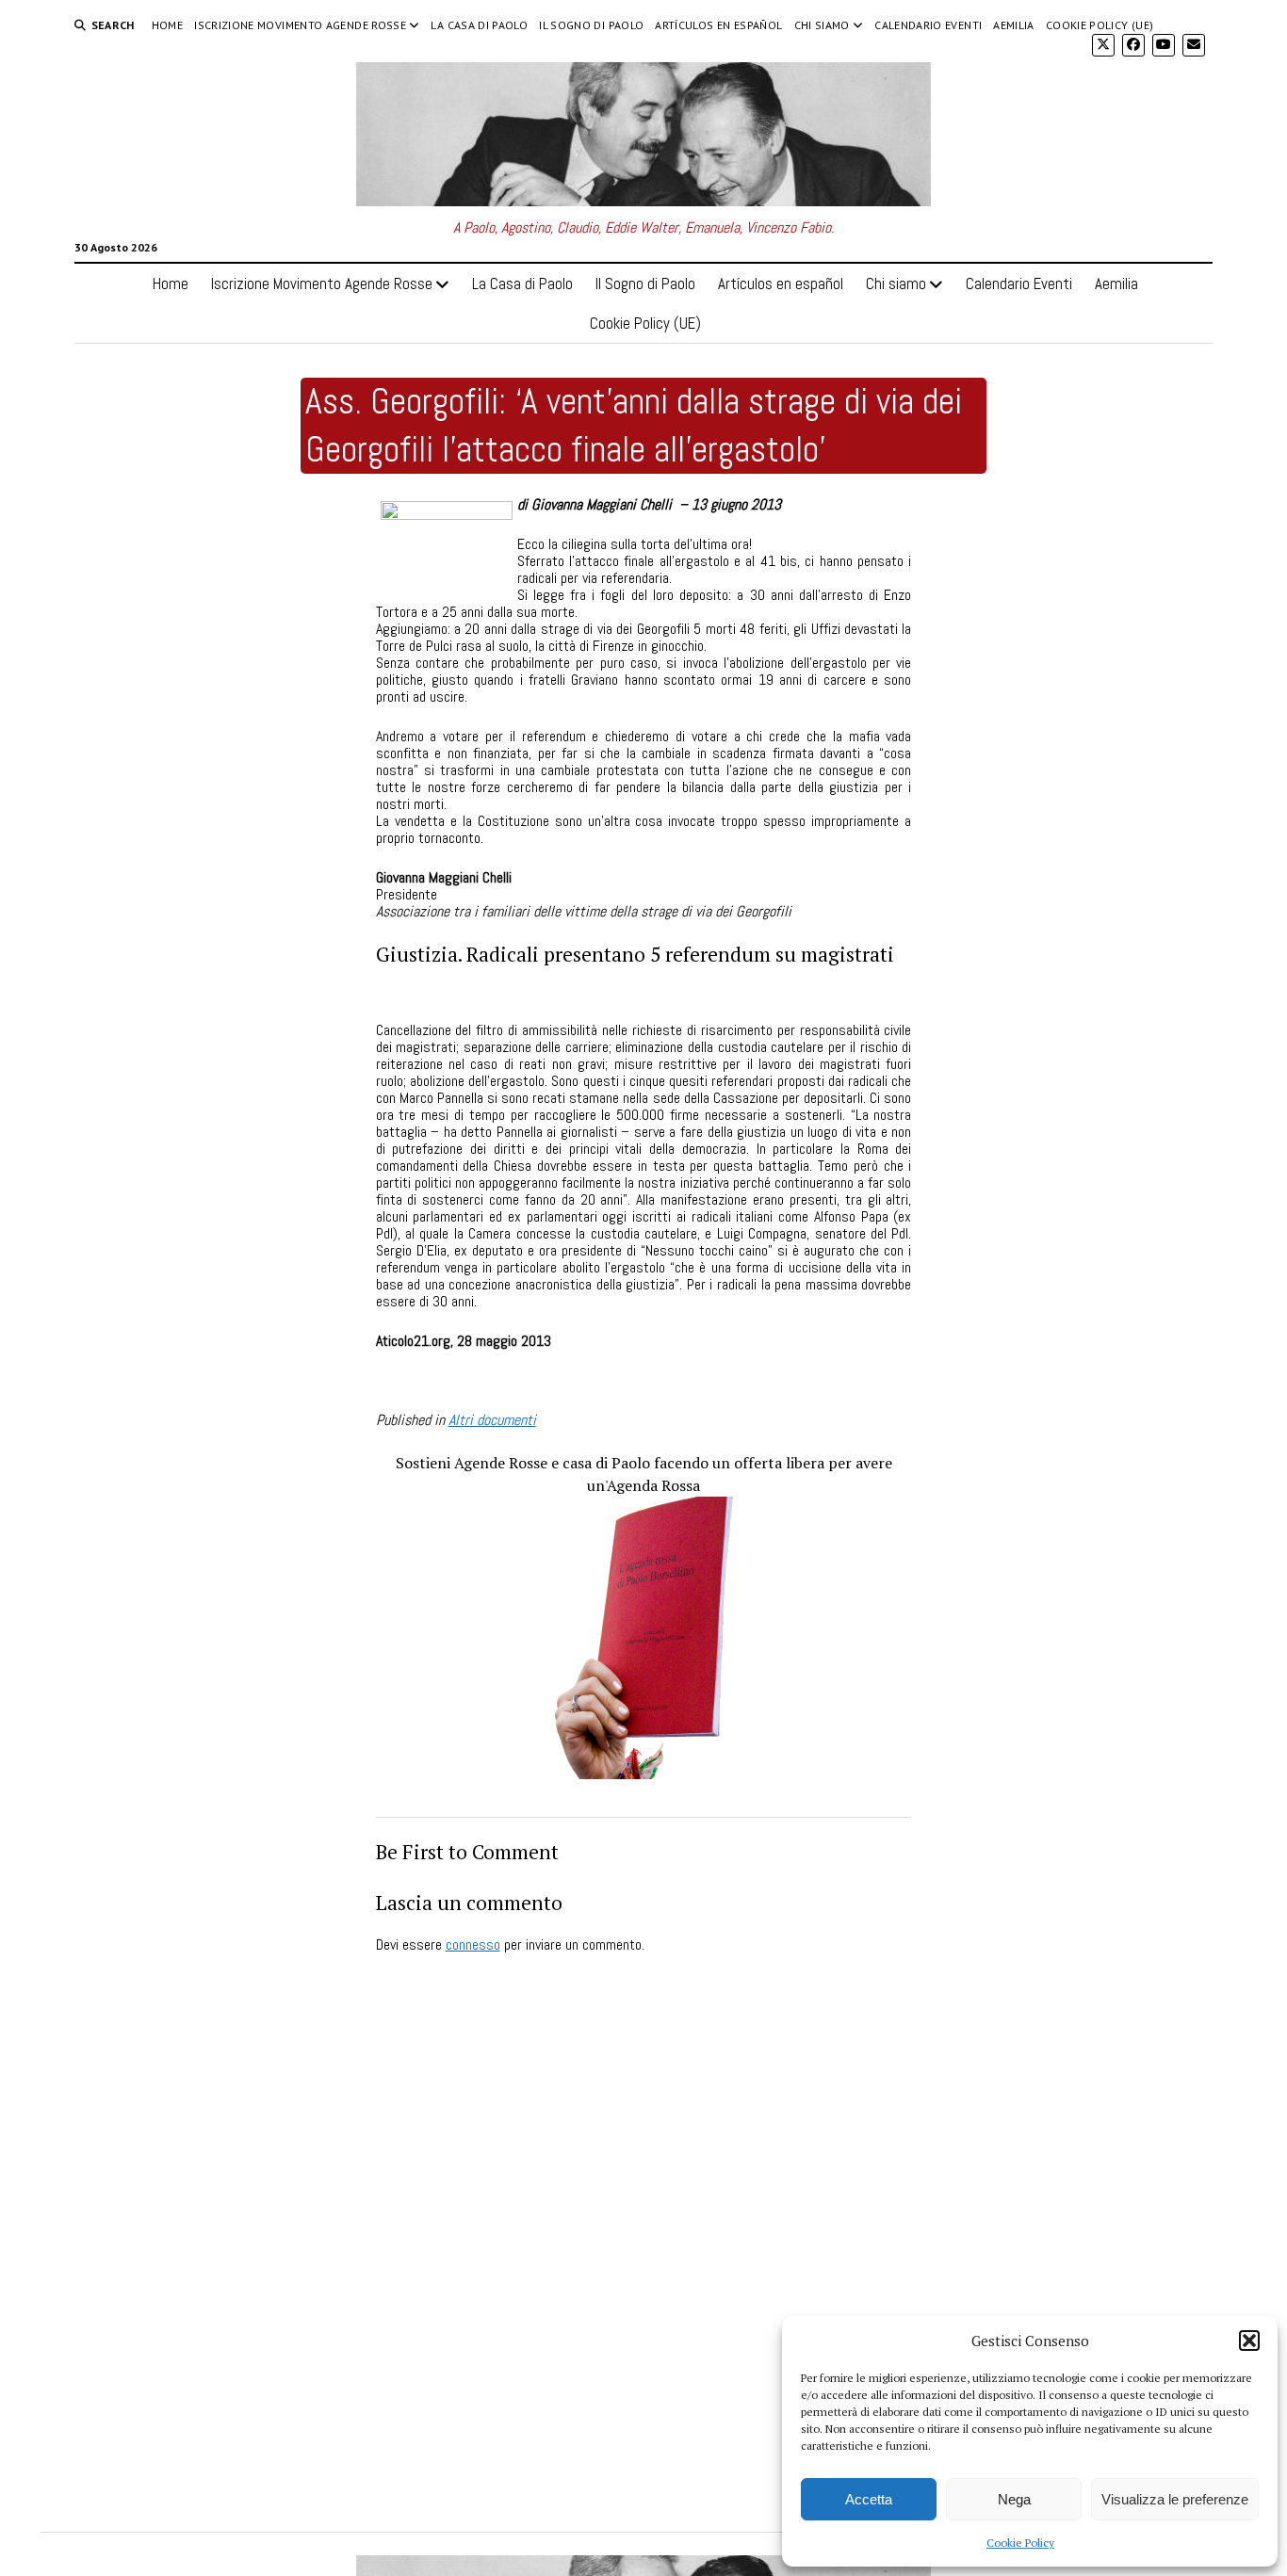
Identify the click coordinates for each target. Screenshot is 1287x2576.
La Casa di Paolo (479, 25)
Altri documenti (492, 1420)
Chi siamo (822, 25)
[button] (1249, 2341)
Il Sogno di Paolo (591, 25)
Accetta (869, 2499)
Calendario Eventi (928, 25)
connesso (473, 1944)
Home (167, 25)
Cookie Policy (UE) (1100, 25)
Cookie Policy (1020, 2543)
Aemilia (1014, 25)
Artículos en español (718, 25)
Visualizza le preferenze (1175, 2499)
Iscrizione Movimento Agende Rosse (300, 25)
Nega (1014, 2499)
